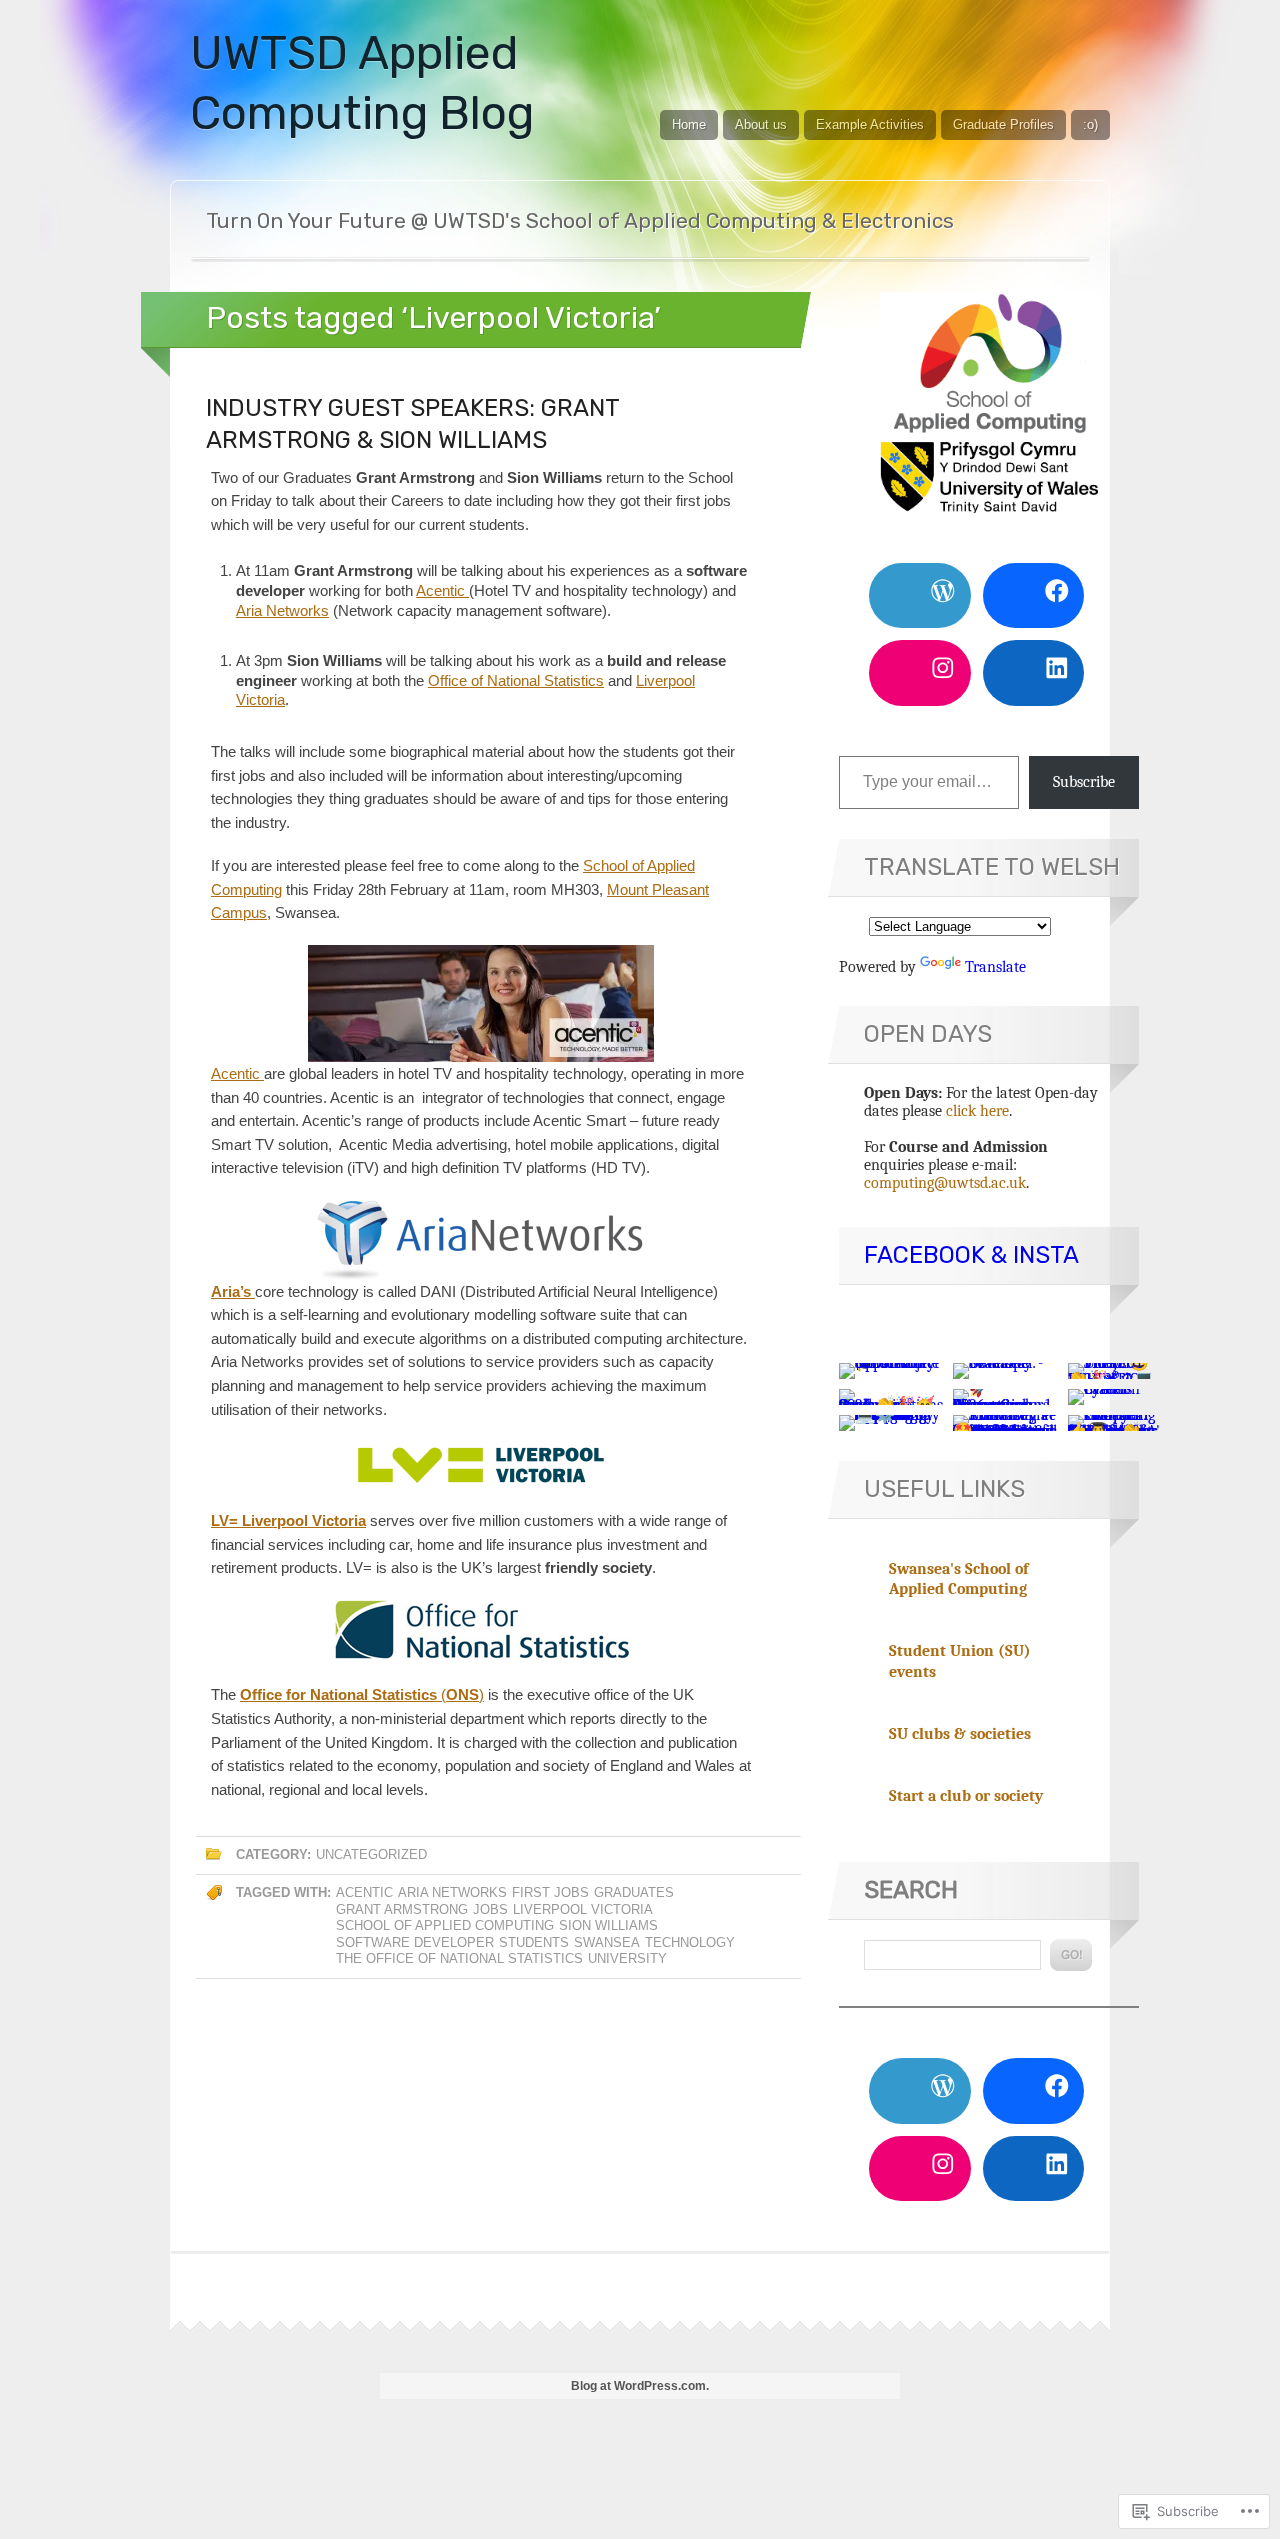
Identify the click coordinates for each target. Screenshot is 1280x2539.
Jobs (490, 1909)
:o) (1090, 124)
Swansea (607, 1942)
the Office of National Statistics (459, 1958)
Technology (690, 1942)
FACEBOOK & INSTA (971, 1255)
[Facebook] (1034, 595)
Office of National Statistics (516, 680)
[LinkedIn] (1034, 672)
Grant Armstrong (402, 1909)
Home (689, 124)
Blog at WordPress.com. (640, 2386)
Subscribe (1084, 782)
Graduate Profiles (1003, 124)
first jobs (550, 1892)
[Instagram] (920, 672)
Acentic (442, 590)
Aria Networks (282, 610)
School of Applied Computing (445, 1925)
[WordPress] (920, 595)
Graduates (634, 1892)
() (362, 1694)
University (627, 1958)
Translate (995, 967)
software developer (415, 1942)
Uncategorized (371, 1854)
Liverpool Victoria (583, 1909)
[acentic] (481, 1003)
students (534, 1942)
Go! (1071, 1955)
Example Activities (870, 124)
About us (761, 124)
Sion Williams (608, 1925)
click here (977, 1111)
